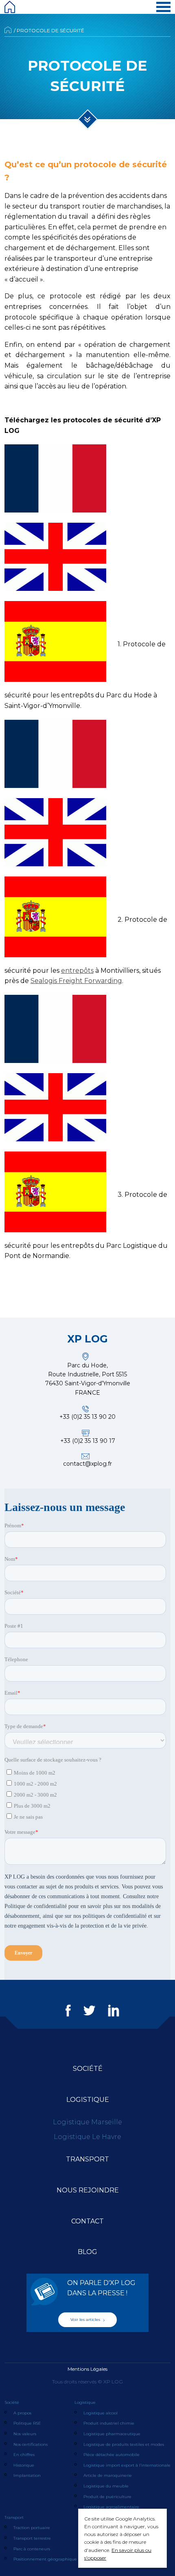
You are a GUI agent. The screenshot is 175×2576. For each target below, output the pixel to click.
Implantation (27, 2475)
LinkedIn (114, 2010)
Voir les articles (86, 2320)
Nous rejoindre (88, 2190)
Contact (87, 2221)
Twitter (89, 2010)
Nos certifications (31, 2444)
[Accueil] (10, 7)
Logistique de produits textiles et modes (124, 2444)
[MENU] (163, 7)
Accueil (8, 30)
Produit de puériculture (107, 2497)
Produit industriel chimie (109, 2423)
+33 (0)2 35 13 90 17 (88, 1441)
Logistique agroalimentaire (111, 2507)
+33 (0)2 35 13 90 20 (87, 1417)
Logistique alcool (101, 2413)
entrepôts (77, 971)
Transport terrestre (32, 2538)
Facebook (68, 2010)
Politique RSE (27, 2423)
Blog (87, 2252)
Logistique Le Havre (87, 2137)
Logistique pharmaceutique (112, 2434)
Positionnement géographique (45, 2559)
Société (88, 2069)
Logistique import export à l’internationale (127, 2465)
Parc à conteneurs (32, 2549)
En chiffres (24, 2455)
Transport (87, 2159)
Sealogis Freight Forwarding (76, 981)
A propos (22, 2413)
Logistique (88, 2100)
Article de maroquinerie (108, 2475)
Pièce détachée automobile (112, 2455)
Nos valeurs (25, 2434)
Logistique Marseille (87, 2122)
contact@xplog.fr (87, 1464)
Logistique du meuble (106, 2486)
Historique (24, 2465)
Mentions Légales (87, 2369)
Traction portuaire (32, 2528)
